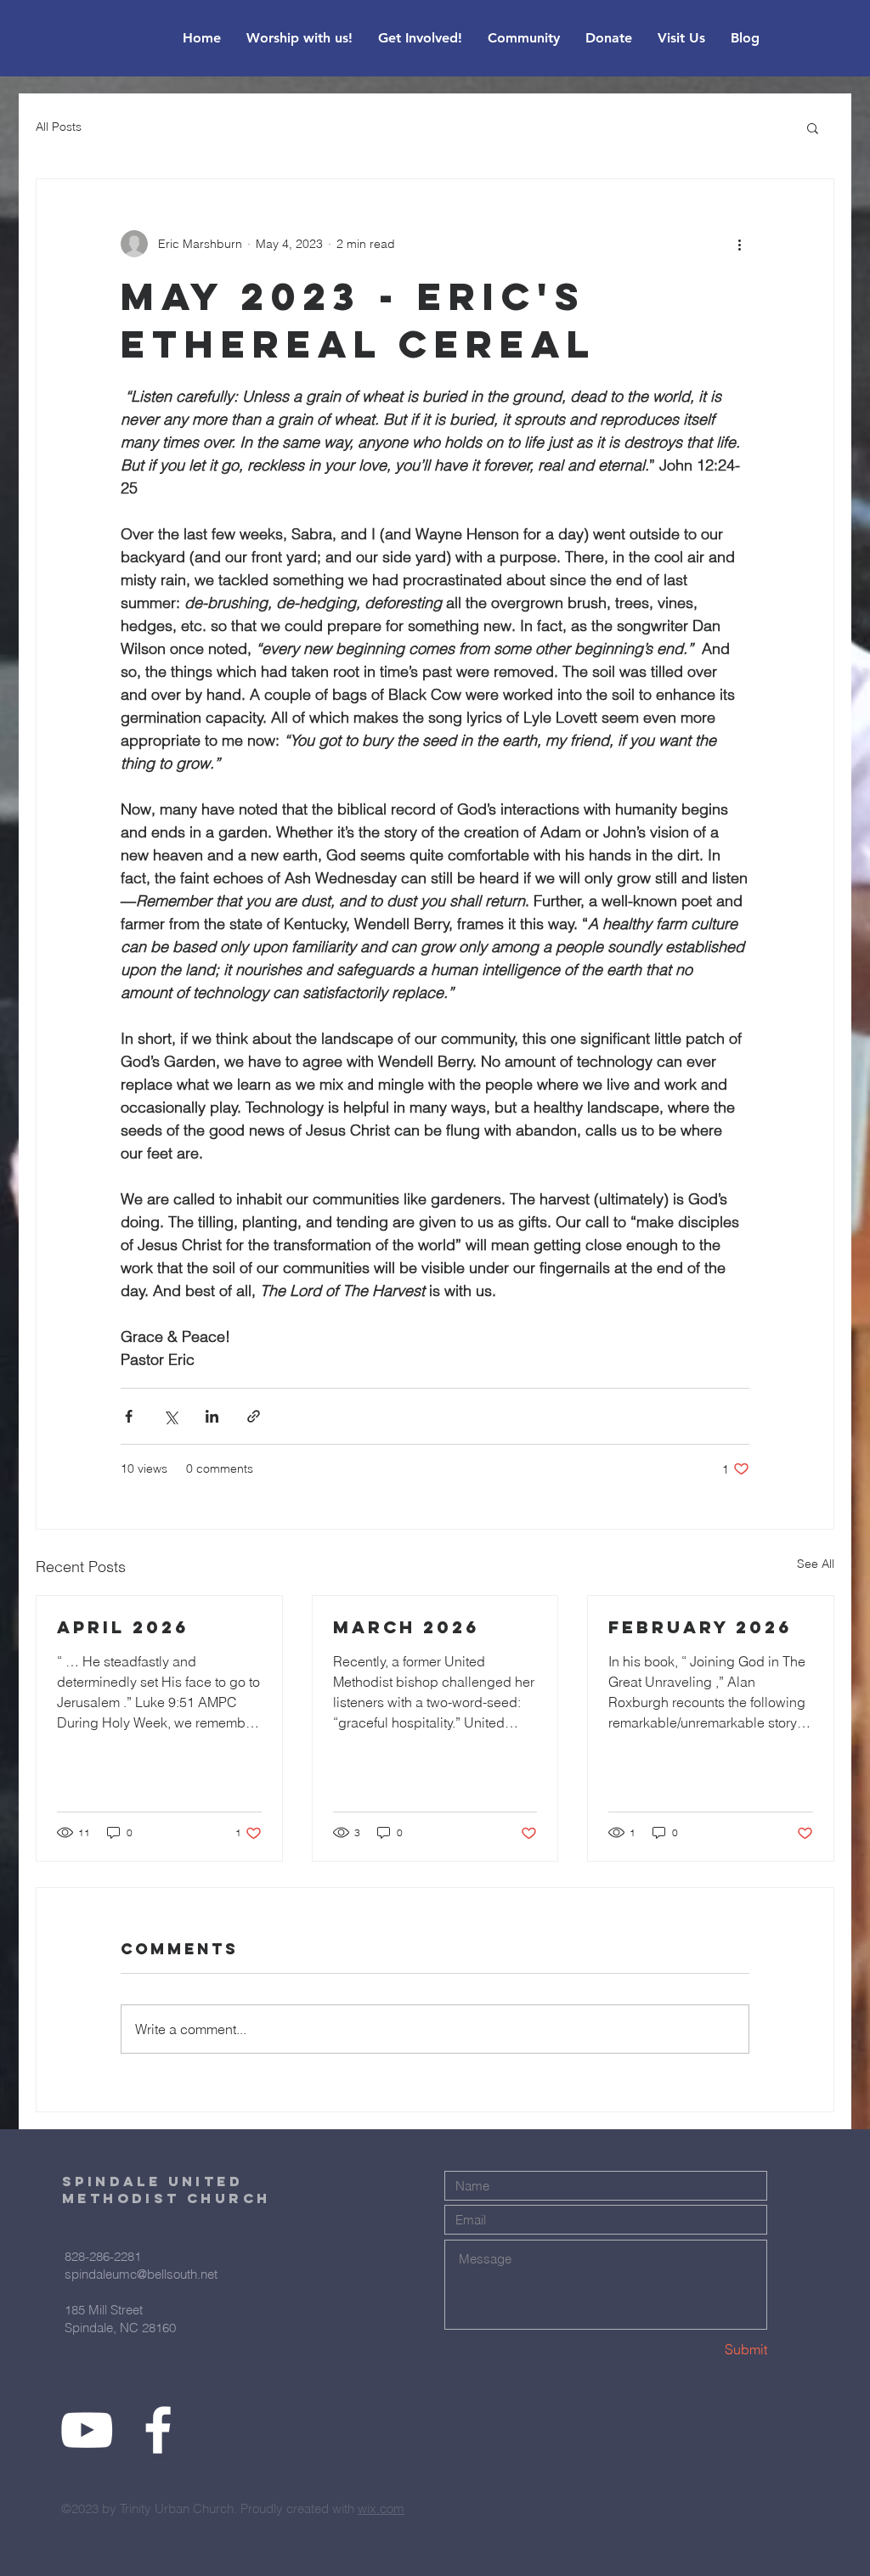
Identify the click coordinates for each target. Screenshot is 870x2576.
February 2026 (700, 1627)
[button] (813, 127)
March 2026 (406, 1627)
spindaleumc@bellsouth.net (141, 2274)
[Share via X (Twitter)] (170, 1416)
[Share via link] (254, 1416)
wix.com (381, 2508)
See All (816, 1564)
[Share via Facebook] (129, 1416)
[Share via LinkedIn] (212, 1416)
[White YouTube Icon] (87, 2430)
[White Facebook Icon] (158, 2430)
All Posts (59, 127)
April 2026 (123, 1627)
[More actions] (739, 244)
